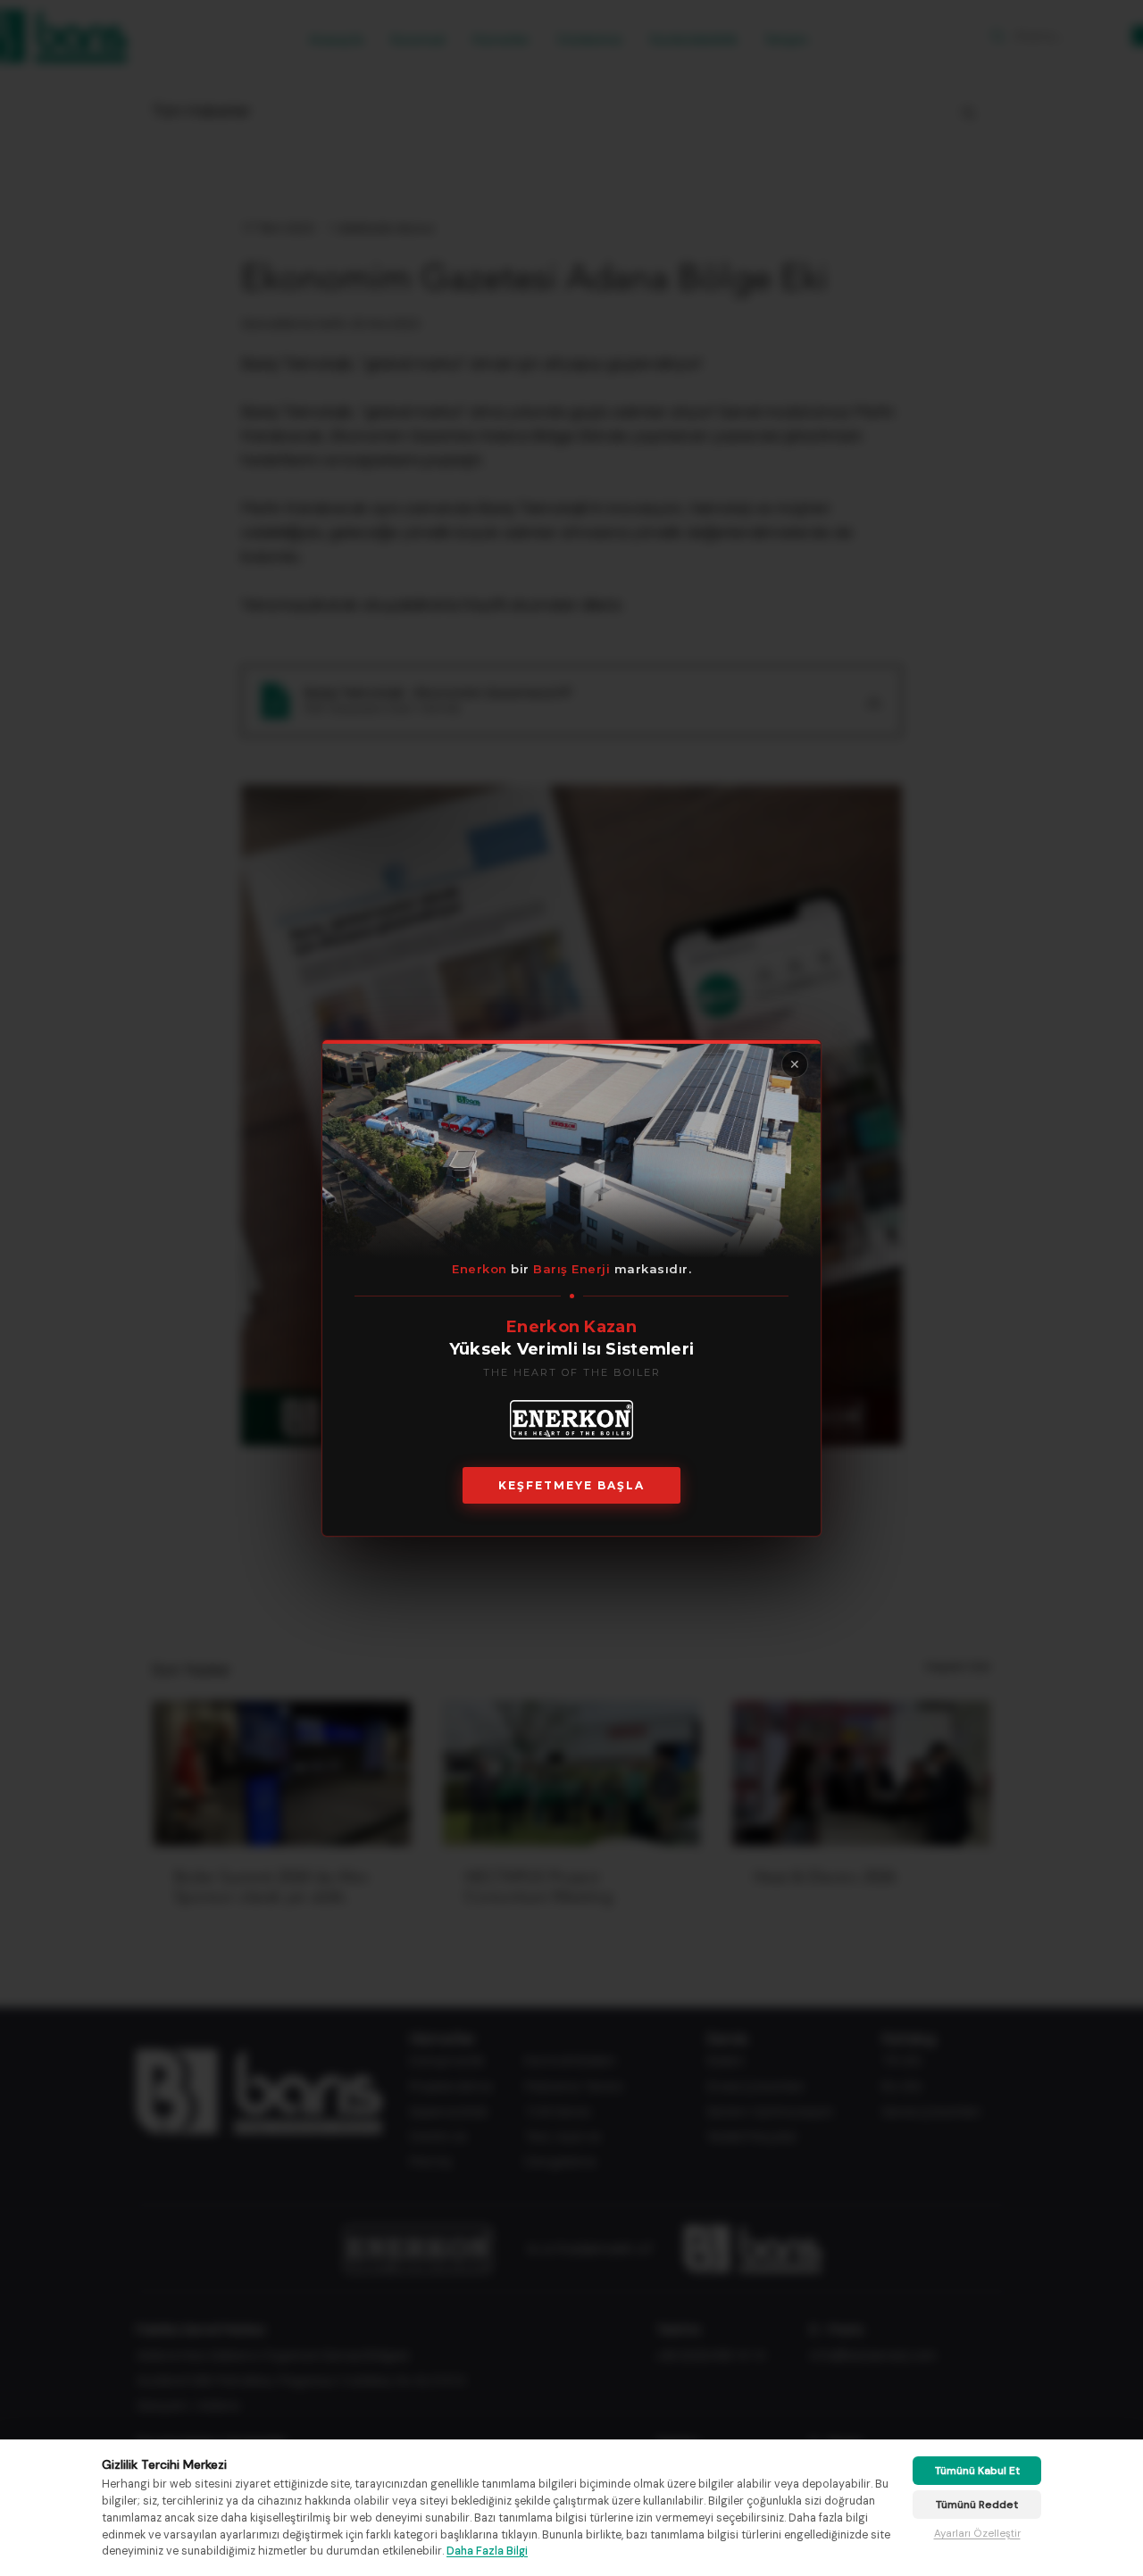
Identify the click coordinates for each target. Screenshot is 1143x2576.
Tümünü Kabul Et (977, 2471)
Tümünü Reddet (977, 2505)
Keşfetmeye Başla (571, 1485)
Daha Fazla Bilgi (487, 2551)
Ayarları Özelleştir (977, 2534)
